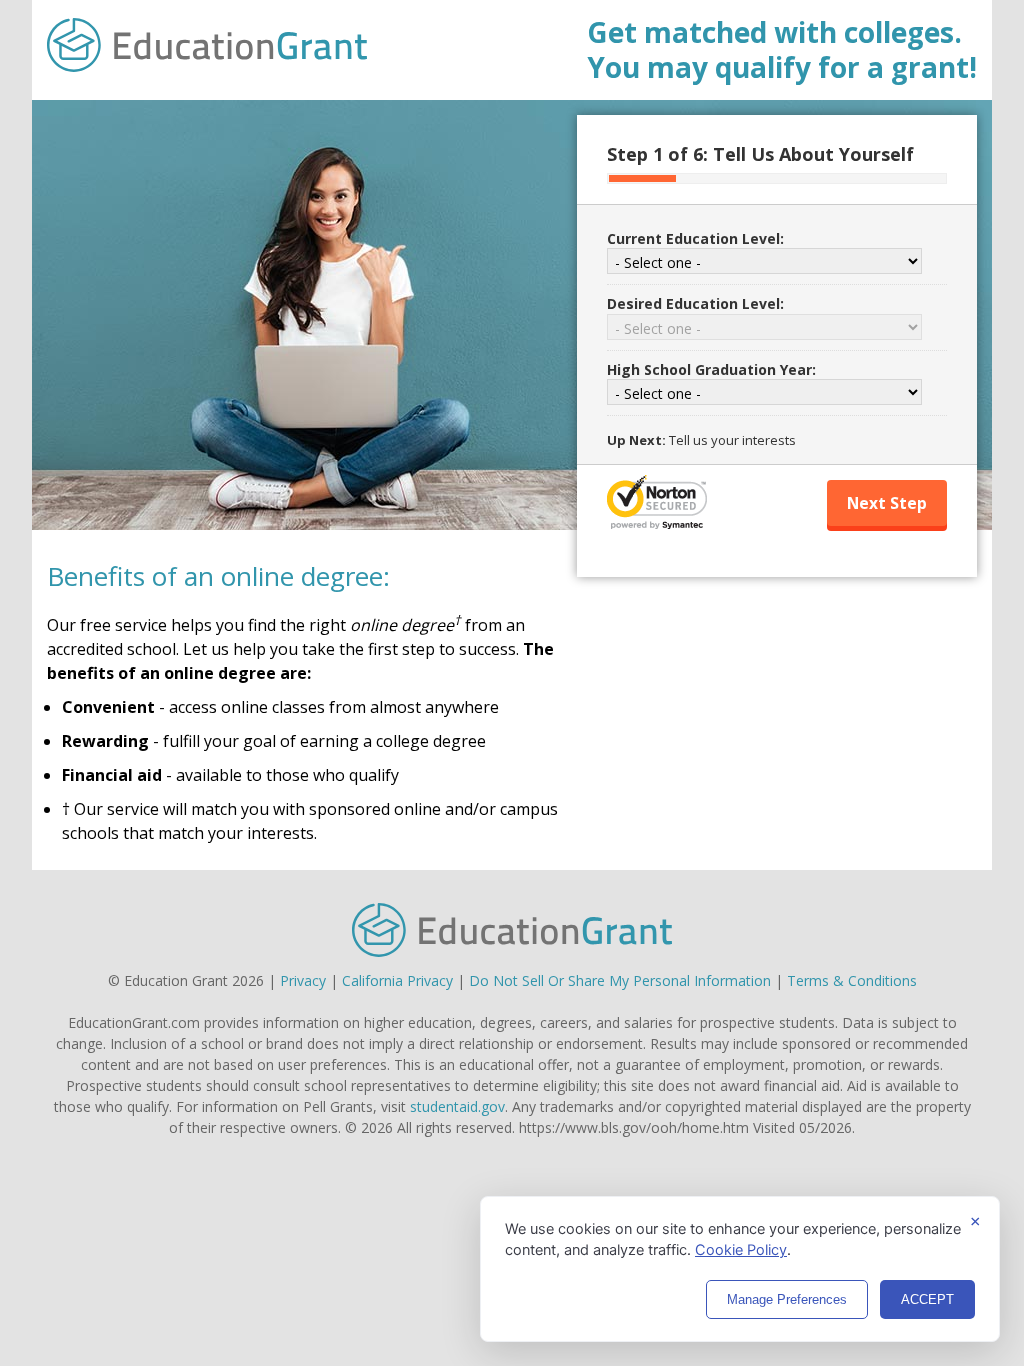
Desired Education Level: (695, 303)
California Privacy (397, 980)
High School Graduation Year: (711, 369)
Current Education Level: (695, 238)
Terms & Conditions (852, 980)
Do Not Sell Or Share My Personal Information (620, 980)
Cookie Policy (741, 1250)
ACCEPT (927, 1299)
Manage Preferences (787, 1299)
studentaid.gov (457, 1106)
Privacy (303, 980)
